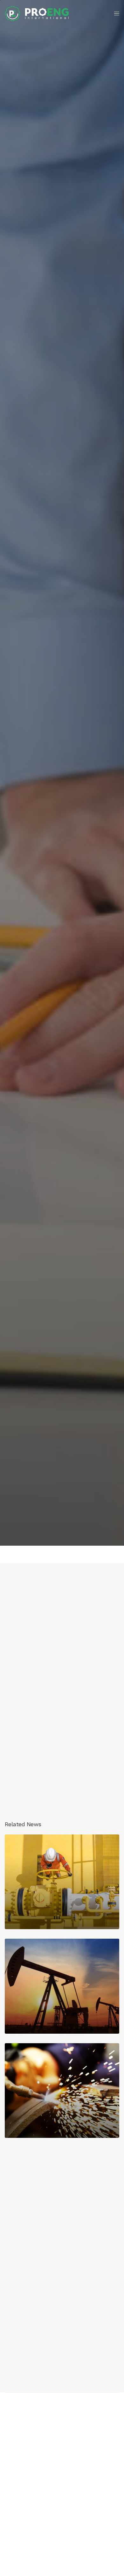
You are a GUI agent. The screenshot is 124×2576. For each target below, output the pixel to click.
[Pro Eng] (37, 14)
